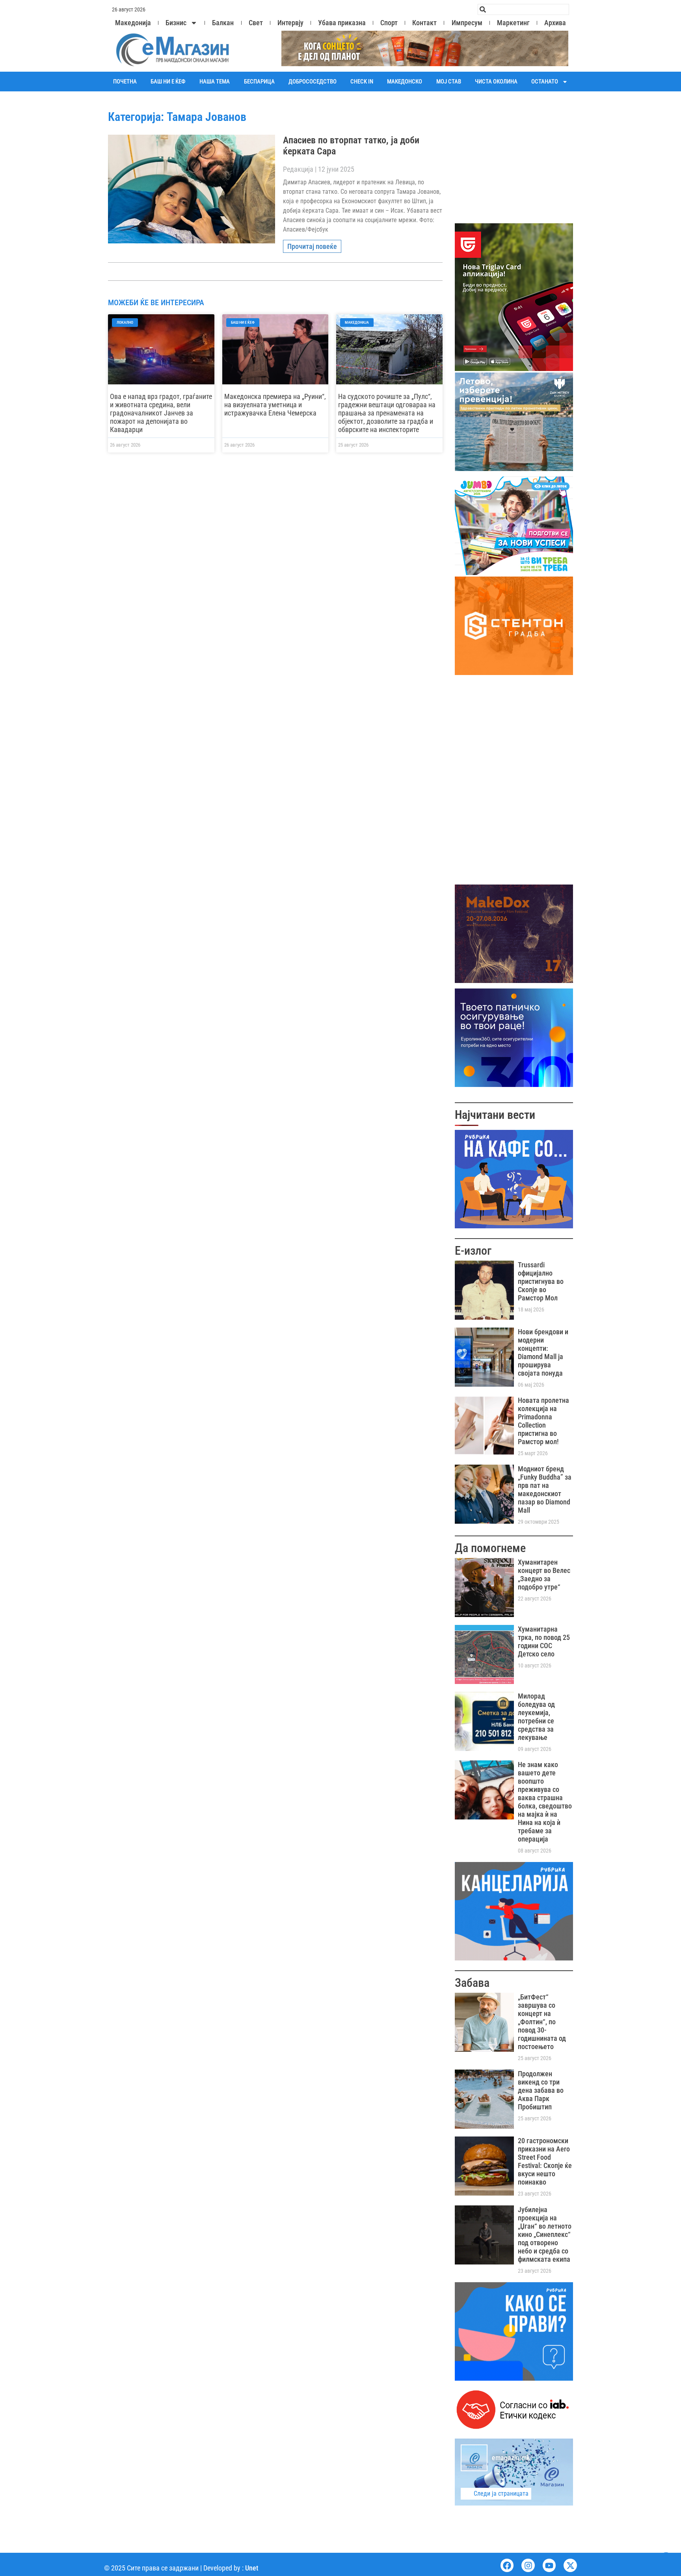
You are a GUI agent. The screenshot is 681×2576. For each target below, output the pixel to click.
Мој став (449, 82)
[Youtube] (549, 2565)
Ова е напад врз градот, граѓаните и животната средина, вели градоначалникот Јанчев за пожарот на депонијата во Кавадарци (161, 413)
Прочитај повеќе (312, 246)
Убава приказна (342, 23)
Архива (555, 23)
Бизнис (176, 23)
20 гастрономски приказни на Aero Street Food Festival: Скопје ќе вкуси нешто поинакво (545, 2161)
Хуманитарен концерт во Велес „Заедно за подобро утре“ (544, 1575)
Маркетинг (513, 23)
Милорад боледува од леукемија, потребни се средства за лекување (536, 1717)
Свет (256, 23)
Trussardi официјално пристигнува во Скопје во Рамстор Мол (541, 1281)
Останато (545, 82)
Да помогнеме (490, 1548)
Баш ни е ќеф (168, 82)
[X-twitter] (570, 2565)
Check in (362, 82)
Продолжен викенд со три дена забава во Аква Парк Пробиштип (541, 2090)
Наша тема (215, 82)
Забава (472, 1983)
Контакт (424, 23)
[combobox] (523, 9)
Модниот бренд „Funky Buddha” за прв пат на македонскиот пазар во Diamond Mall (545, 1489)
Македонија (133, 23)
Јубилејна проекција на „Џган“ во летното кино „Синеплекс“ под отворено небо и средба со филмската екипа (545, 2234)
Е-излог (473, 1251)
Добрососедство (313, 82)
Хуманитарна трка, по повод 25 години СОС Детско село (544, 1641)
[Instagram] (528, 2565)
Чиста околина (496, 82)
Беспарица (259, 82)
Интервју (290, 23)
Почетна (125, 82)
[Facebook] (507, 2565)
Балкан (223, 23)
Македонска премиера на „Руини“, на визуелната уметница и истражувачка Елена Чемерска (275, 405)
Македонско (405, 82)
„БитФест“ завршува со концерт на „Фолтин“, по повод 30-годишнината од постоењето (542, 2022)
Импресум (467, 23)
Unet (252, 2568)
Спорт (389, 23)
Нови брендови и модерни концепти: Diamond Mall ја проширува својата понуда (543, 1352)
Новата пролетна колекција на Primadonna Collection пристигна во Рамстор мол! (543, 1421)
